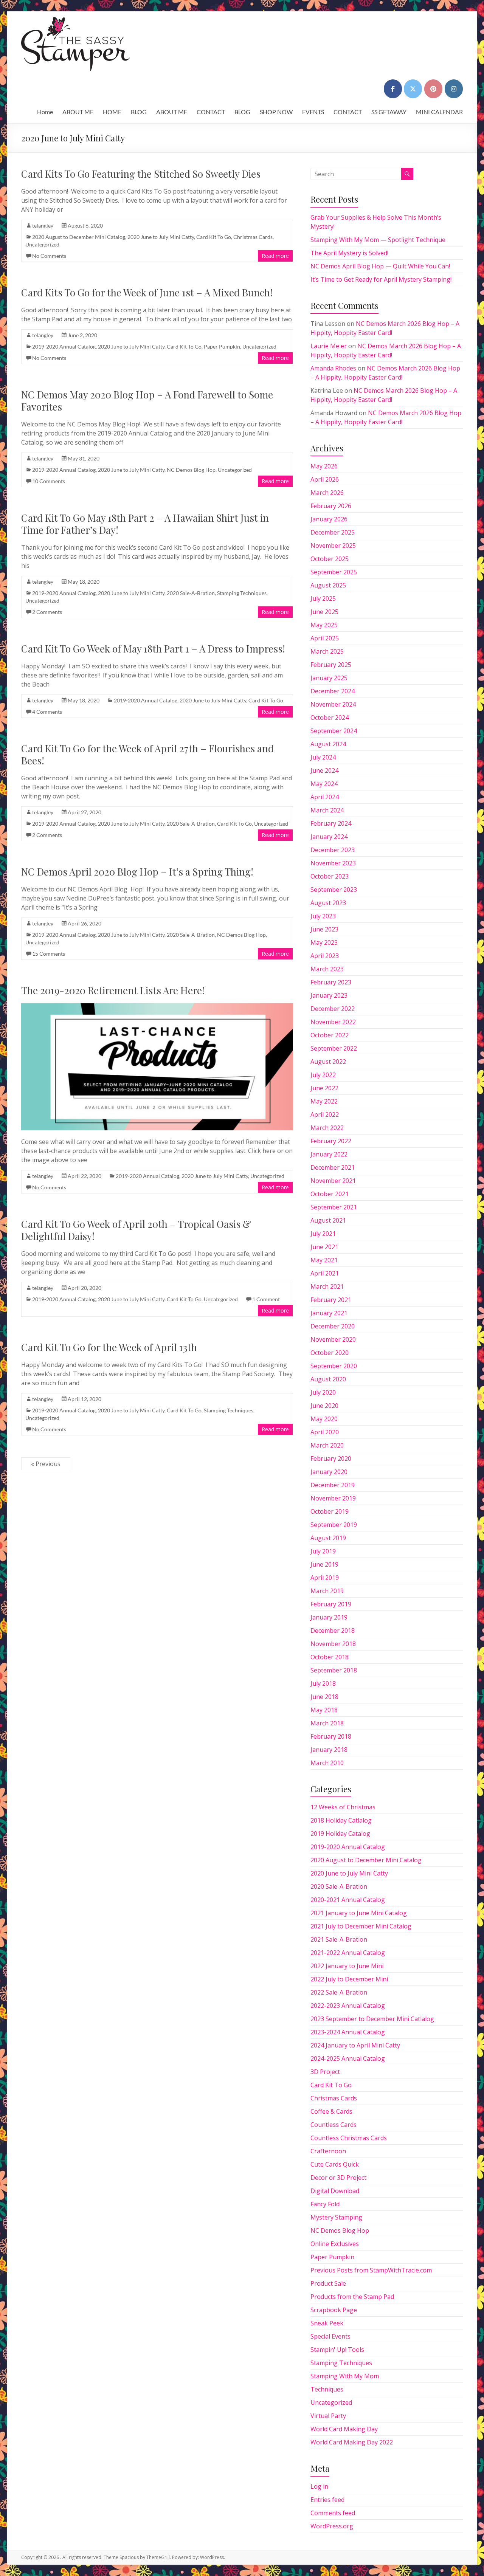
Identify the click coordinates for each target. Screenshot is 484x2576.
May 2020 (324, 1419)
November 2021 (333, 1181)
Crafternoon (328, 2151)
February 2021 (331, 1300)
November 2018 (333, 1644)
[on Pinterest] (433, 89)
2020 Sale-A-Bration (191, 593)
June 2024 (324, 770)
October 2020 (330, 1353)
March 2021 (327, 1286)
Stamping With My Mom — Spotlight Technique (378, 240)
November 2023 (333, 863)
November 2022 (333, 1022)
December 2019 (333, 1485)
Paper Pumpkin (222, 346)
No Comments (49, 256)
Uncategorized (42, 244)
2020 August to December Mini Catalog (79, 237)
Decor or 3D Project (338, 2178)
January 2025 (329, 678)
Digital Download (335, 2191)
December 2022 (333, 1009)
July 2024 (323, 757)
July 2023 (323, 916)
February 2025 (331, 665)
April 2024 (325, 797)
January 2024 (329, 837)
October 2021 (330, 1194)
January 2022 (329, 1154)
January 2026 (329, 519)
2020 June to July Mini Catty (161, 237)
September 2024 (334, 731)
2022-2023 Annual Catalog (348, 2006)
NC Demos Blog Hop (191, 470)
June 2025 (324, 612)
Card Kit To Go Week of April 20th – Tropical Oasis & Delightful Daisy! (136, 1230)
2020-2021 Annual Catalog (348, 1900)
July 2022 (323, 1075)
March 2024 (327, 810)
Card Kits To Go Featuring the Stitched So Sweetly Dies (141, 174)
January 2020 (329, 1472)
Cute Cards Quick (335, 2164)
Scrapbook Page (334, 2310)
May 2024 (324, 784)
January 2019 (329, 1617)
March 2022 (327, 1128)
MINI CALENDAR (439, 112)
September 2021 (334, 1207)
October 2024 (330, 718)
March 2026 (327, 493)
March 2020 (327, 1445)
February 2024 (331, 823)
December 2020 (333, 1326)
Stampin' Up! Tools (337, 2350)
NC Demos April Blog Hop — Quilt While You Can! (380, 266)
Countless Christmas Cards (349, 2138)
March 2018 (327, 1723)
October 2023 (330, 876)
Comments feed (333, 2513)
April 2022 (325, 1114)
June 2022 (324, 1088)
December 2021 (333, 1167)
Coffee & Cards (331, 2111)
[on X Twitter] (413, 89)
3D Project (325, 2072)
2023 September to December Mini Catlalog (372, 2019)
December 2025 (333, 532)
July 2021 (323, 1234)
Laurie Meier (329, 346)
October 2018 (330, 1657)
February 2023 (331, 982)
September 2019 (334, 1525)
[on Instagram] (454, 89)
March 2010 (327, 1763)
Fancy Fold (325, 2204)
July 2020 (323, 1392)
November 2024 (333, 704)
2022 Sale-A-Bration (339, 1992)
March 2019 (327, 1591)
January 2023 (329, 995)
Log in (319, 2486)
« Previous (46, 1464)
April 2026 (325, 479)
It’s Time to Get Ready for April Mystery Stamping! (381, 279)
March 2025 (327, 651)
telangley (43, 226)
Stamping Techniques (242, 593)
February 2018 (331, 1736)
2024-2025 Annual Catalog (348, 2058)
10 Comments (49, 481)
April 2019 (325, 1578)
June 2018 (324, 1697)
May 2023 (324, 942)
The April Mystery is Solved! (349, 253)
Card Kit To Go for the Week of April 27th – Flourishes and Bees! (147, 754)
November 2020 (333, 1339)
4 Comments (47, 712)
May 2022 (324, 1101)
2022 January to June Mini (347, 1966)
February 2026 (331, 506)
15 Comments (49, 954)
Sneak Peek (327, 2323)
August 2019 (328, 1538)
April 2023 (325, 956)
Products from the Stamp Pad (352, 2297)
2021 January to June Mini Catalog (359, 1913)
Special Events (330, 2336)
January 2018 (329, 1750)
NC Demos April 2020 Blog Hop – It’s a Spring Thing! (137, 872)
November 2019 (333, 1498)
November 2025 (333, 546)
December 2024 (333, 691)
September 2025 (334, 572)
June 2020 (324, 1406)
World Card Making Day (344, 2429)
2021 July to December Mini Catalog (361, 1926)
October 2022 (330, 1035)
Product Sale (328, 2283)
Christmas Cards (253, 237)
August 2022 (328, 1062)
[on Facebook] (393, 89)
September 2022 (334, 1048)
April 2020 (325, 1432)
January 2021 (329, 1313)
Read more (275, 256)
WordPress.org (332, 2526)
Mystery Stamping (336, 2217)
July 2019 (323, 1551)
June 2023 (324, 929)
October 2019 (330, 1511)
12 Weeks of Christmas (343, 1807)
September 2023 (334, 890)
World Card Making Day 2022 (352, 2442)
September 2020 (334, 1366)
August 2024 (328, 744)
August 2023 (328, 903)
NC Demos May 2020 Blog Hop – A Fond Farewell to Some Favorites (147, 401)
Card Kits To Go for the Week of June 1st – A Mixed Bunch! (147, 292)
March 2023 (327, 969)
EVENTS (313, 112)
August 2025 (328, 585)
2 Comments (47, 612)
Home (45, 112)
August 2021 (328, 1220)
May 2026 (324, 466)
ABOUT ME (78, 112)
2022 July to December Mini (349, 1979)
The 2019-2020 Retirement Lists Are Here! (113, 990)
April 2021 (325, 1273)
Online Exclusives (335, 2244)
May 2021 (324, 1260)
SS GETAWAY (389, 112)
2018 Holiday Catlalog (341, 1820)
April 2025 (325, 638)
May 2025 (324, 625)
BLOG (139, 112)
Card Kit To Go (214, 237)
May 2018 (324, 1710)
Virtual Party (328, 2416)
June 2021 (324, 1247)
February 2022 (331, 1141)
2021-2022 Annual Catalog (348, 1953)
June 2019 (324, 1564)
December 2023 (333, 850)
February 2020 (331, 1458)
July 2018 (323, 1683)
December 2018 (333, 1631)
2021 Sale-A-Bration (339, 1939)
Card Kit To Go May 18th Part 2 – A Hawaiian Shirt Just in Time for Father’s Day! (145, 524)
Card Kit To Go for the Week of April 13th (109, 1347)
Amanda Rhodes (333, 368)
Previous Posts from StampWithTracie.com (371, 2270)
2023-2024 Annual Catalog (348, 2032)
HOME (112, 112)
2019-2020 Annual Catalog (64, 346)
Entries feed (327, 2500)
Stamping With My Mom (345, 2376)
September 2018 (334, 1670)
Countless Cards (334, 2125)
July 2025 (323, 598)
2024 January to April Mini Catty (355, 2045)
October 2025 (330, 559)
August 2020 (328, 1379)
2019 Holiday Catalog (340, 1834)
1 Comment (266, 1299)
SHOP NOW (276, 112)
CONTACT (211, 112)
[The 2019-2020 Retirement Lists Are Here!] (157, 1007)
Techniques (327, 2389)
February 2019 (331, 1604)
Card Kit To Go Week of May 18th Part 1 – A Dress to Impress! (153, 649)
